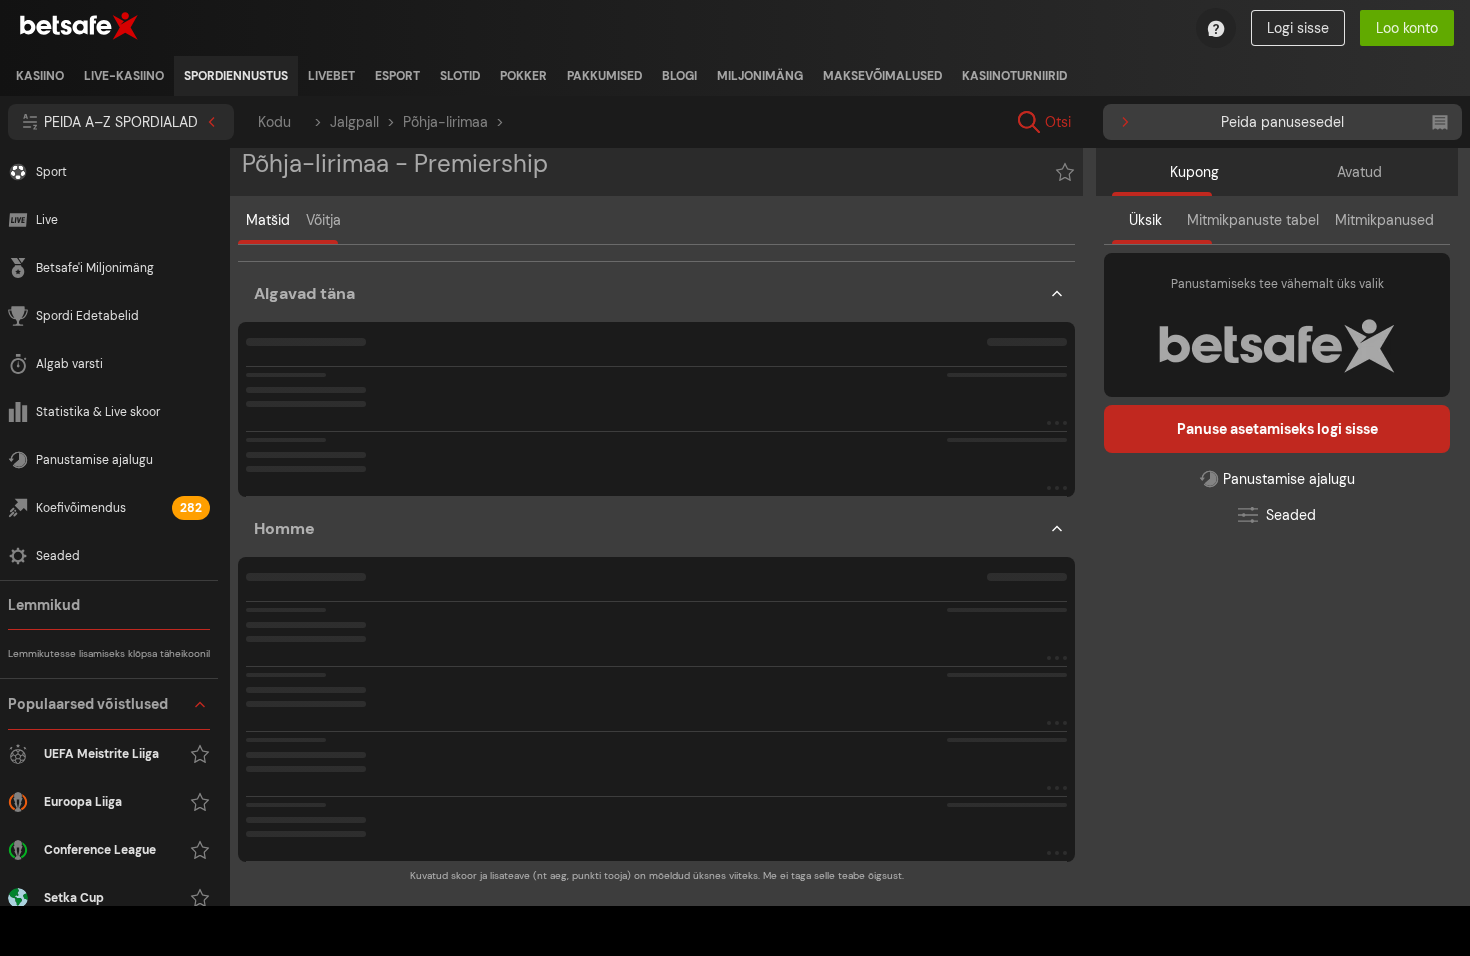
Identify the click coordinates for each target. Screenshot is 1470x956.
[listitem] (40, 76)
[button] (656, 383)
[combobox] (1182, 122)
